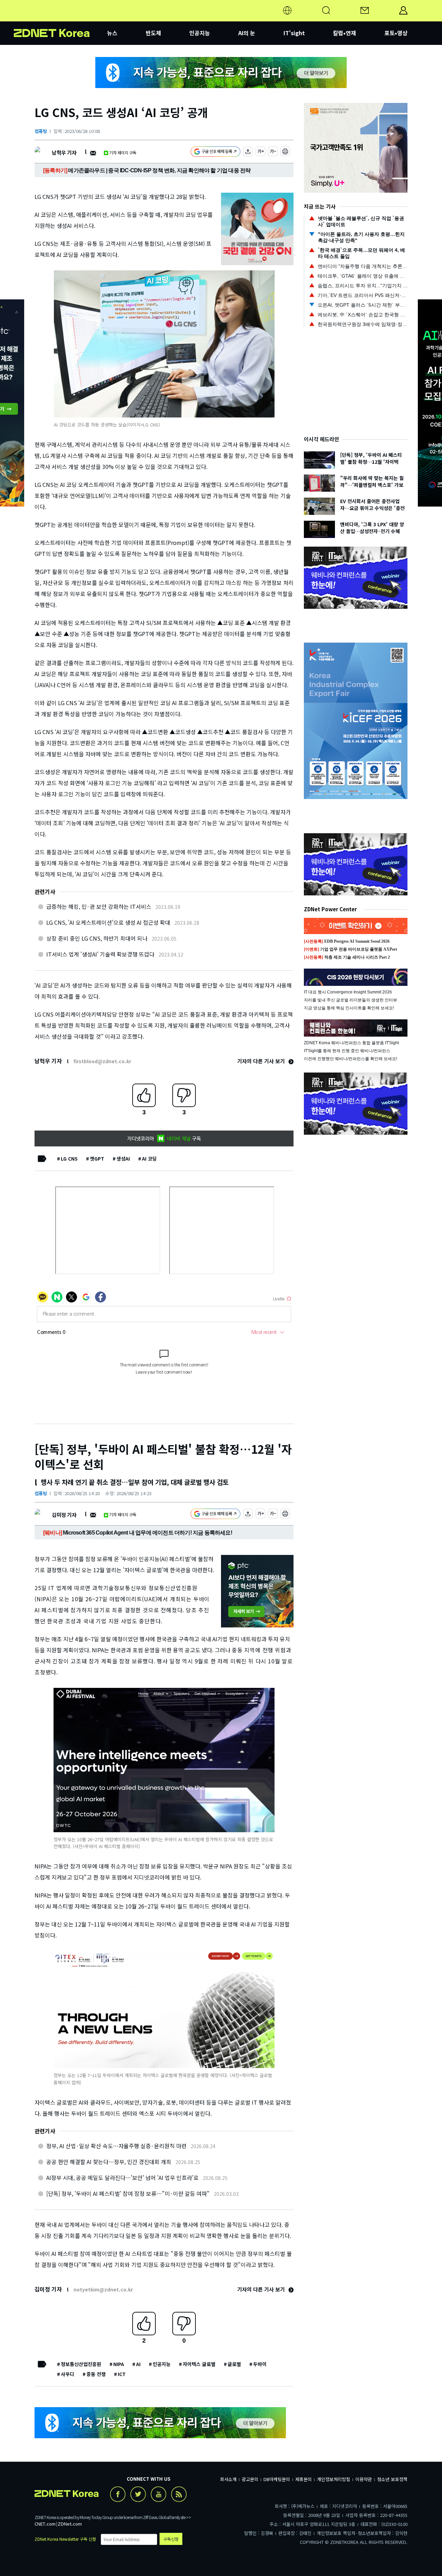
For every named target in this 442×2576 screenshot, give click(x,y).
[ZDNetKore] (60, 19)
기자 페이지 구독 (123, 152)
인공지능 (200, 33)
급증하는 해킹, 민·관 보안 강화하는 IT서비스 (99, 906)
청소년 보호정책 (392, 2479)
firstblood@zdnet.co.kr (102, 1061)
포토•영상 (396, 33)
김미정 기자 (64, 1515)
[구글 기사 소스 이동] (215, 152)
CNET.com (45, 2524)
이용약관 (364, 2479)
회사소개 (228, 2479)
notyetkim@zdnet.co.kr (103, 2289)
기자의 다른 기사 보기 (262, 1061)
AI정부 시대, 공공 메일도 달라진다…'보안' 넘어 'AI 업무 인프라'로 (122, 2178)
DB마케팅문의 (277, 2479)
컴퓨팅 (41, 131)
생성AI (123, 1159)
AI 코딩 (149, 1159)
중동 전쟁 (96, 2374)
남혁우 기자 (64, 152)
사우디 (68, 2374)
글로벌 (234, 2364)
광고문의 (250, 2479)
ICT (122, 2374)
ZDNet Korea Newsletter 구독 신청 (65, 2539)
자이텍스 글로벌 (199, 2364)
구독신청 (171, 2539)
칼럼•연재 (344, 33)
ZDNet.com (70, 2524)
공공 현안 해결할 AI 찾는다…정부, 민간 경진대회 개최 (109, 2162)
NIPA (119, 2364)
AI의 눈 (247, 33)
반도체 (153, 33)
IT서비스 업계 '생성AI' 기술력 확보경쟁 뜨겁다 (100, 954)
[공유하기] (248, 152)
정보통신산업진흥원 (81, 2364)
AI (138, 2364)
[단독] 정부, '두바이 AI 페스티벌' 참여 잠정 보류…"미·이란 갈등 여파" (128, 2193)
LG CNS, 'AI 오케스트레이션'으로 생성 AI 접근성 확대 (108, 922)
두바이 (260, 2364)
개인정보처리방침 (334, 2479)
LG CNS (69, 1159)
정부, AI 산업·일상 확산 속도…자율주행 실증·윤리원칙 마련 (116, 2146)
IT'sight (294, 33)
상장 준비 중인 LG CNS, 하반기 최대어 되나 (97, 938)
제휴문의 (304, 2479)
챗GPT (97, 1159)
